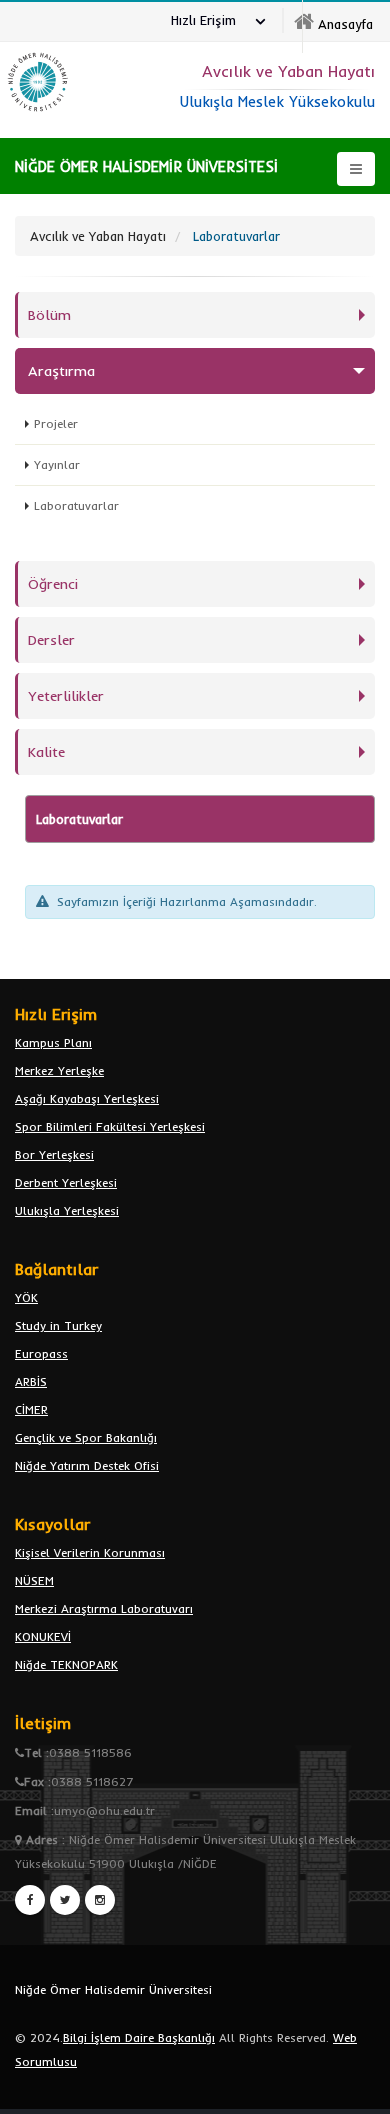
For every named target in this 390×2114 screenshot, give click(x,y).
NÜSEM (34, 1580)
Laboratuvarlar (76, 505)
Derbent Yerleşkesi (66, 1182)
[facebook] (30, 1900)
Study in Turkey (58, 1325)
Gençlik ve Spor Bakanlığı (86, 1437)
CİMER (31, 1409)
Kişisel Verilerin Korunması (90, 1552)
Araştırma (61, 371)
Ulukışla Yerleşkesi (67, 1210)
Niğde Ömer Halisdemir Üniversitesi (113, 1989)
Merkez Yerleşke (59, 1070)
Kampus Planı (53, 1042)
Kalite (46, 752)
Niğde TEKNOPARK (66, 1664)
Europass (41, 1353)
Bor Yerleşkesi (54, 1154)
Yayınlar (57, 464)
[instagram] (100, 1900)
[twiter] (65, 1900)
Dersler (51, 640)
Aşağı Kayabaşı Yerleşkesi (87, 1098)
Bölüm (49, 315)
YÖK (26, 1297)
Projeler (56, 423)
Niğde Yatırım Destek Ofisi (87, 1465)
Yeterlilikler (66, 696)
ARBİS (31, 1381)
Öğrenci (53, 584)
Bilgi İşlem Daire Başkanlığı (139, 2037)
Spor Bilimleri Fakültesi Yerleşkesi (110, 1126)
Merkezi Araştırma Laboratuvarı (104, 1608)
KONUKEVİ (43, 1636)
